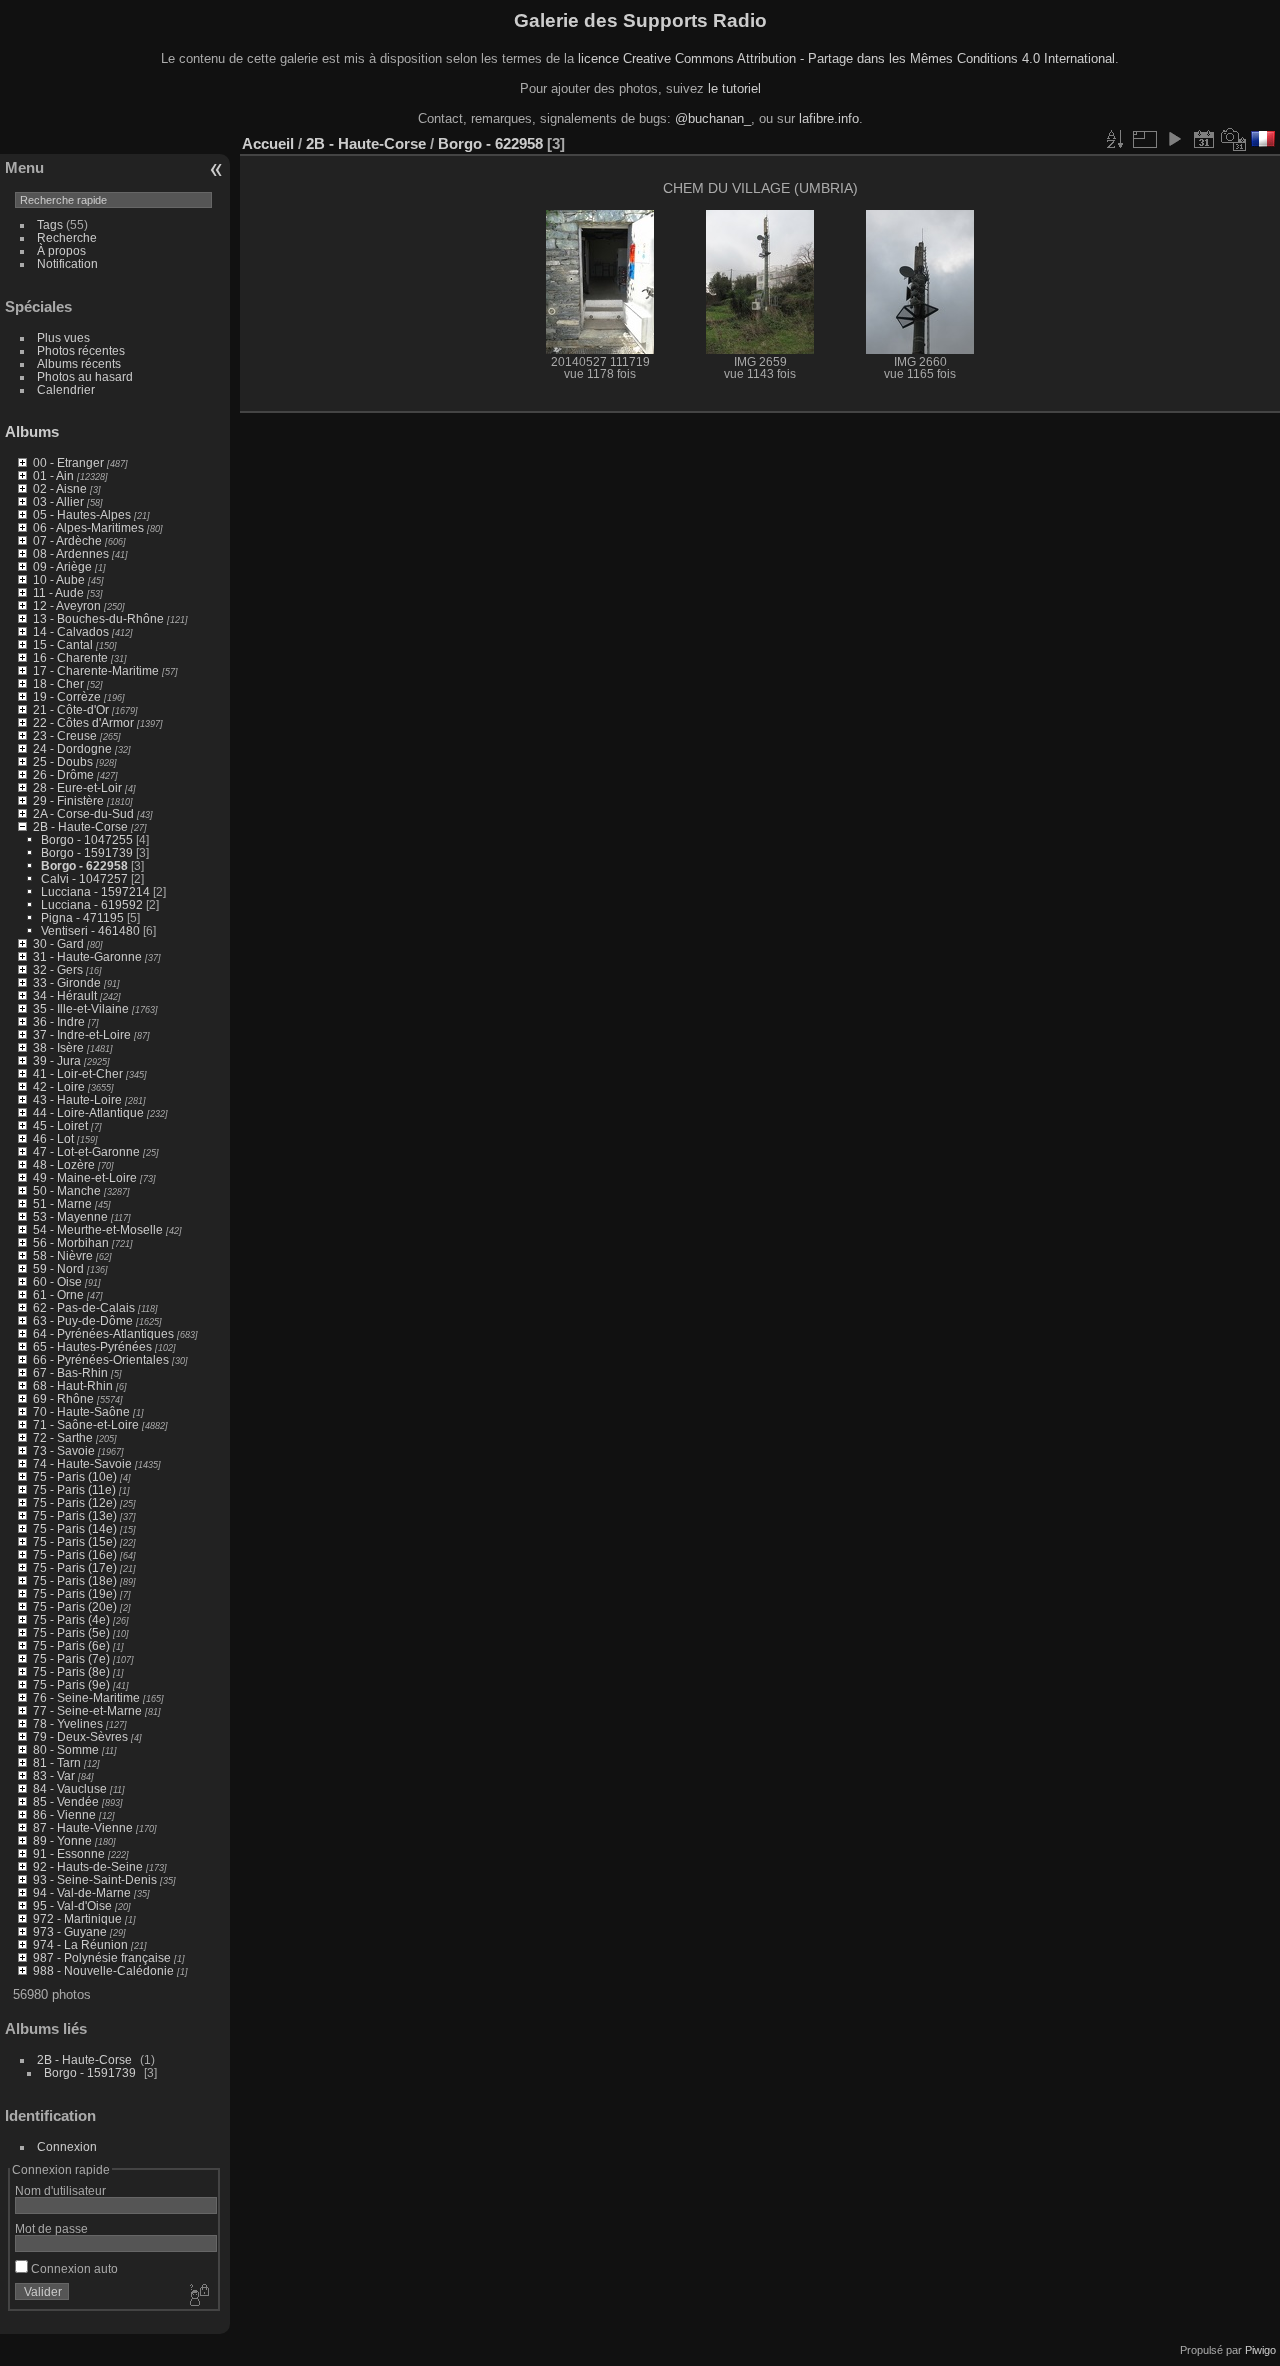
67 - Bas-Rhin (70, 1372)
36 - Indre (59, 1021)
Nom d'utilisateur (60, 2190)
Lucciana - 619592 (92, 904)
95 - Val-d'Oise (72, 1905)
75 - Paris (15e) (75, 1541)
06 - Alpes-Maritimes (88, 527)
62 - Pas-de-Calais (84, 1307)
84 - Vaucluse (70, 1788)
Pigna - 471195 (82, 917)
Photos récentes (81, 350)
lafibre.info (829, 118)
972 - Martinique (77, 1918)
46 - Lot (53, 1138)
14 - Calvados (71, 631)
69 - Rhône (63, 1398)
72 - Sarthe (63, 1437)
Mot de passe (51, 2228)
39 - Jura (57, 1060)
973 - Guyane (70, 1931)
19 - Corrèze (67, 696)
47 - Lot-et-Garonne (86, 1151)
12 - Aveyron (67, 605)
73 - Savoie (64, 1450)
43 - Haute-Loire (77, 1099)
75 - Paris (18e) (75, 1580)
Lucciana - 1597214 (95, 891)
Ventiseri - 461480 (90, 930)
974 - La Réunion (80, 1944)
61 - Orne (58, 1294)
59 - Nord (58, 1268)
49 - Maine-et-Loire (85, 1177)
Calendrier (66, 389)
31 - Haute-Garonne (87, 956)
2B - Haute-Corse (80, 826)
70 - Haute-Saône (81, 1411)
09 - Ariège (62, 566)
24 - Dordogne (72, 748)
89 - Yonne (62, 1840)
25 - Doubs (63, 761)
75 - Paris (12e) (75, 1502)
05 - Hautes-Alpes (82, 514)
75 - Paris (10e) (75, 1476)
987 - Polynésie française (102, 1957)
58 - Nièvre (63, 1255)
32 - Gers (58, 969)
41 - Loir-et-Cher (78, 1073)
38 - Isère (58, 1047)
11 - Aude (58, 592)
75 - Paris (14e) (75, 1528)
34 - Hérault (65, 995)
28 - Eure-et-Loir (77, 787)
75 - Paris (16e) (75, 1554)
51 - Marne (62, 1203)
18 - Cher (58, 683)
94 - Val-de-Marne (82, 1892)
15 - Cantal (63, 644)
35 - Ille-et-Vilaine (81, 1008)
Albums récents (79, 363)
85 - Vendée (66, 1801)
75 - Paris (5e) (71, 1632)
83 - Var (54, 1775)
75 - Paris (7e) (71, 1658)
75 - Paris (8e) (71, 1671)
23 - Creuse (65, 735)
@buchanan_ (713, 118)
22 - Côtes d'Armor (83, 722)
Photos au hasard (85, 376)
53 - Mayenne (70, 1216)
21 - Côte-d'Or (71, 709)
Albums (32, 431)
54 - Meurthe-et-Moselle (98, 1229)
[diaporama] (1174, 139)
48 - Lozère (64, 1164)
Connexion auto (73, 2268)
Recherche (67, 237)
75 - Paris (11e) (74, 1489)
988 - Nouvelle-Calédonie (103, 1970)
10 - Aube (59, 579)
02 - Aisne (60, 488)
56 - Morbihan (71, 1242)
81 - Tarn (57, 1762)
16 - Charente (70, 657)
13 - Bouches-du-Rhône (98, 618)
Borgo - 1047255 (87, 839)
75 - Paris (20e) (75, 1606)
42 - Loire (59, 1086)
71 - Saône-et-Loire (86, 1424)
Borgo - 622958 (84, 865)
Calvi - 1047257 (84, 878)
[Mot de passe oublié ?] (198, 2296)
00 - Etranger (68, 462)
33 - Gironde (67, 982)
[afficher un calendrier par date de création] (1234, 139)
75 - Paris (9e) (71, 1684)
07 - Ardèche (67, 540)
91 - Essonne (69, 1853)
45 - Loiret (60, 1125)
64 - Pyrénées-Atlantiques (103, 1333)
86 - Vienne (64, 1814)
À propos (61, 250)
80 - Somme (66, 1749)
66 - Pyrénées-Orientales (101, 1359)
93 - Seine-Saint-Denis (95, 1879)
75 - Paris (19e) (75, 1593)
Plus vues (63, 337)
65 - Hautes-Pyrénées (92, 1346)
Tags (50, 224)
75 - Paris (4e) (71, 1619)
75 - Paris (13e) (75, 1515)
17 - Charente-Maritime (96, 670)
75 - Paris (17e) (75, 1567)
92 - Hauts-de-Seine (88, 1866)
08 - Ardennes (71, 553)
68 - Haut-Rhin (73, 1385)
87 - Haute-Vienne (83, 1827)
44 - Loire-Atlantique (88, 1112)
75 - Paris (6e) (71, 1645)
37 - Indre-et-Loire (82, 1034)
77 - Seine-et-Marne (87, 1710)
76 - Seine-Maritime (86, 1697)
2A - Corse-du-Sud (83, 813)
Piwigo (1260, 2350)
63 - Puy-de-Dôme (83, 1320)
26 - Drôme (63, 774)
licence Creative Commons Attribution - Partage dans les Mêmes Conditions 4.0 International (846, 58)
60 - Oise (57, 1281)
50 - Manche (67, 1190)
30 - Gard (58, 943)
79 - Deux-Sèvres (80, 1736)
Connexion (67, 2146)
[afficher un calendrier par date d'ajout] (1204, 139)
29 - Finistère (68, 800)
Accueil (268, 143)
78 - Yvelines (68, 1723)
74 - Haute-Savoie (82, 1463)
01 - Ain (53, 475)
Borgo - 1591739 (87, 852)
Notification (67, 263)
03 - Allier (58, 501)
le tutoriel (734, 88)
